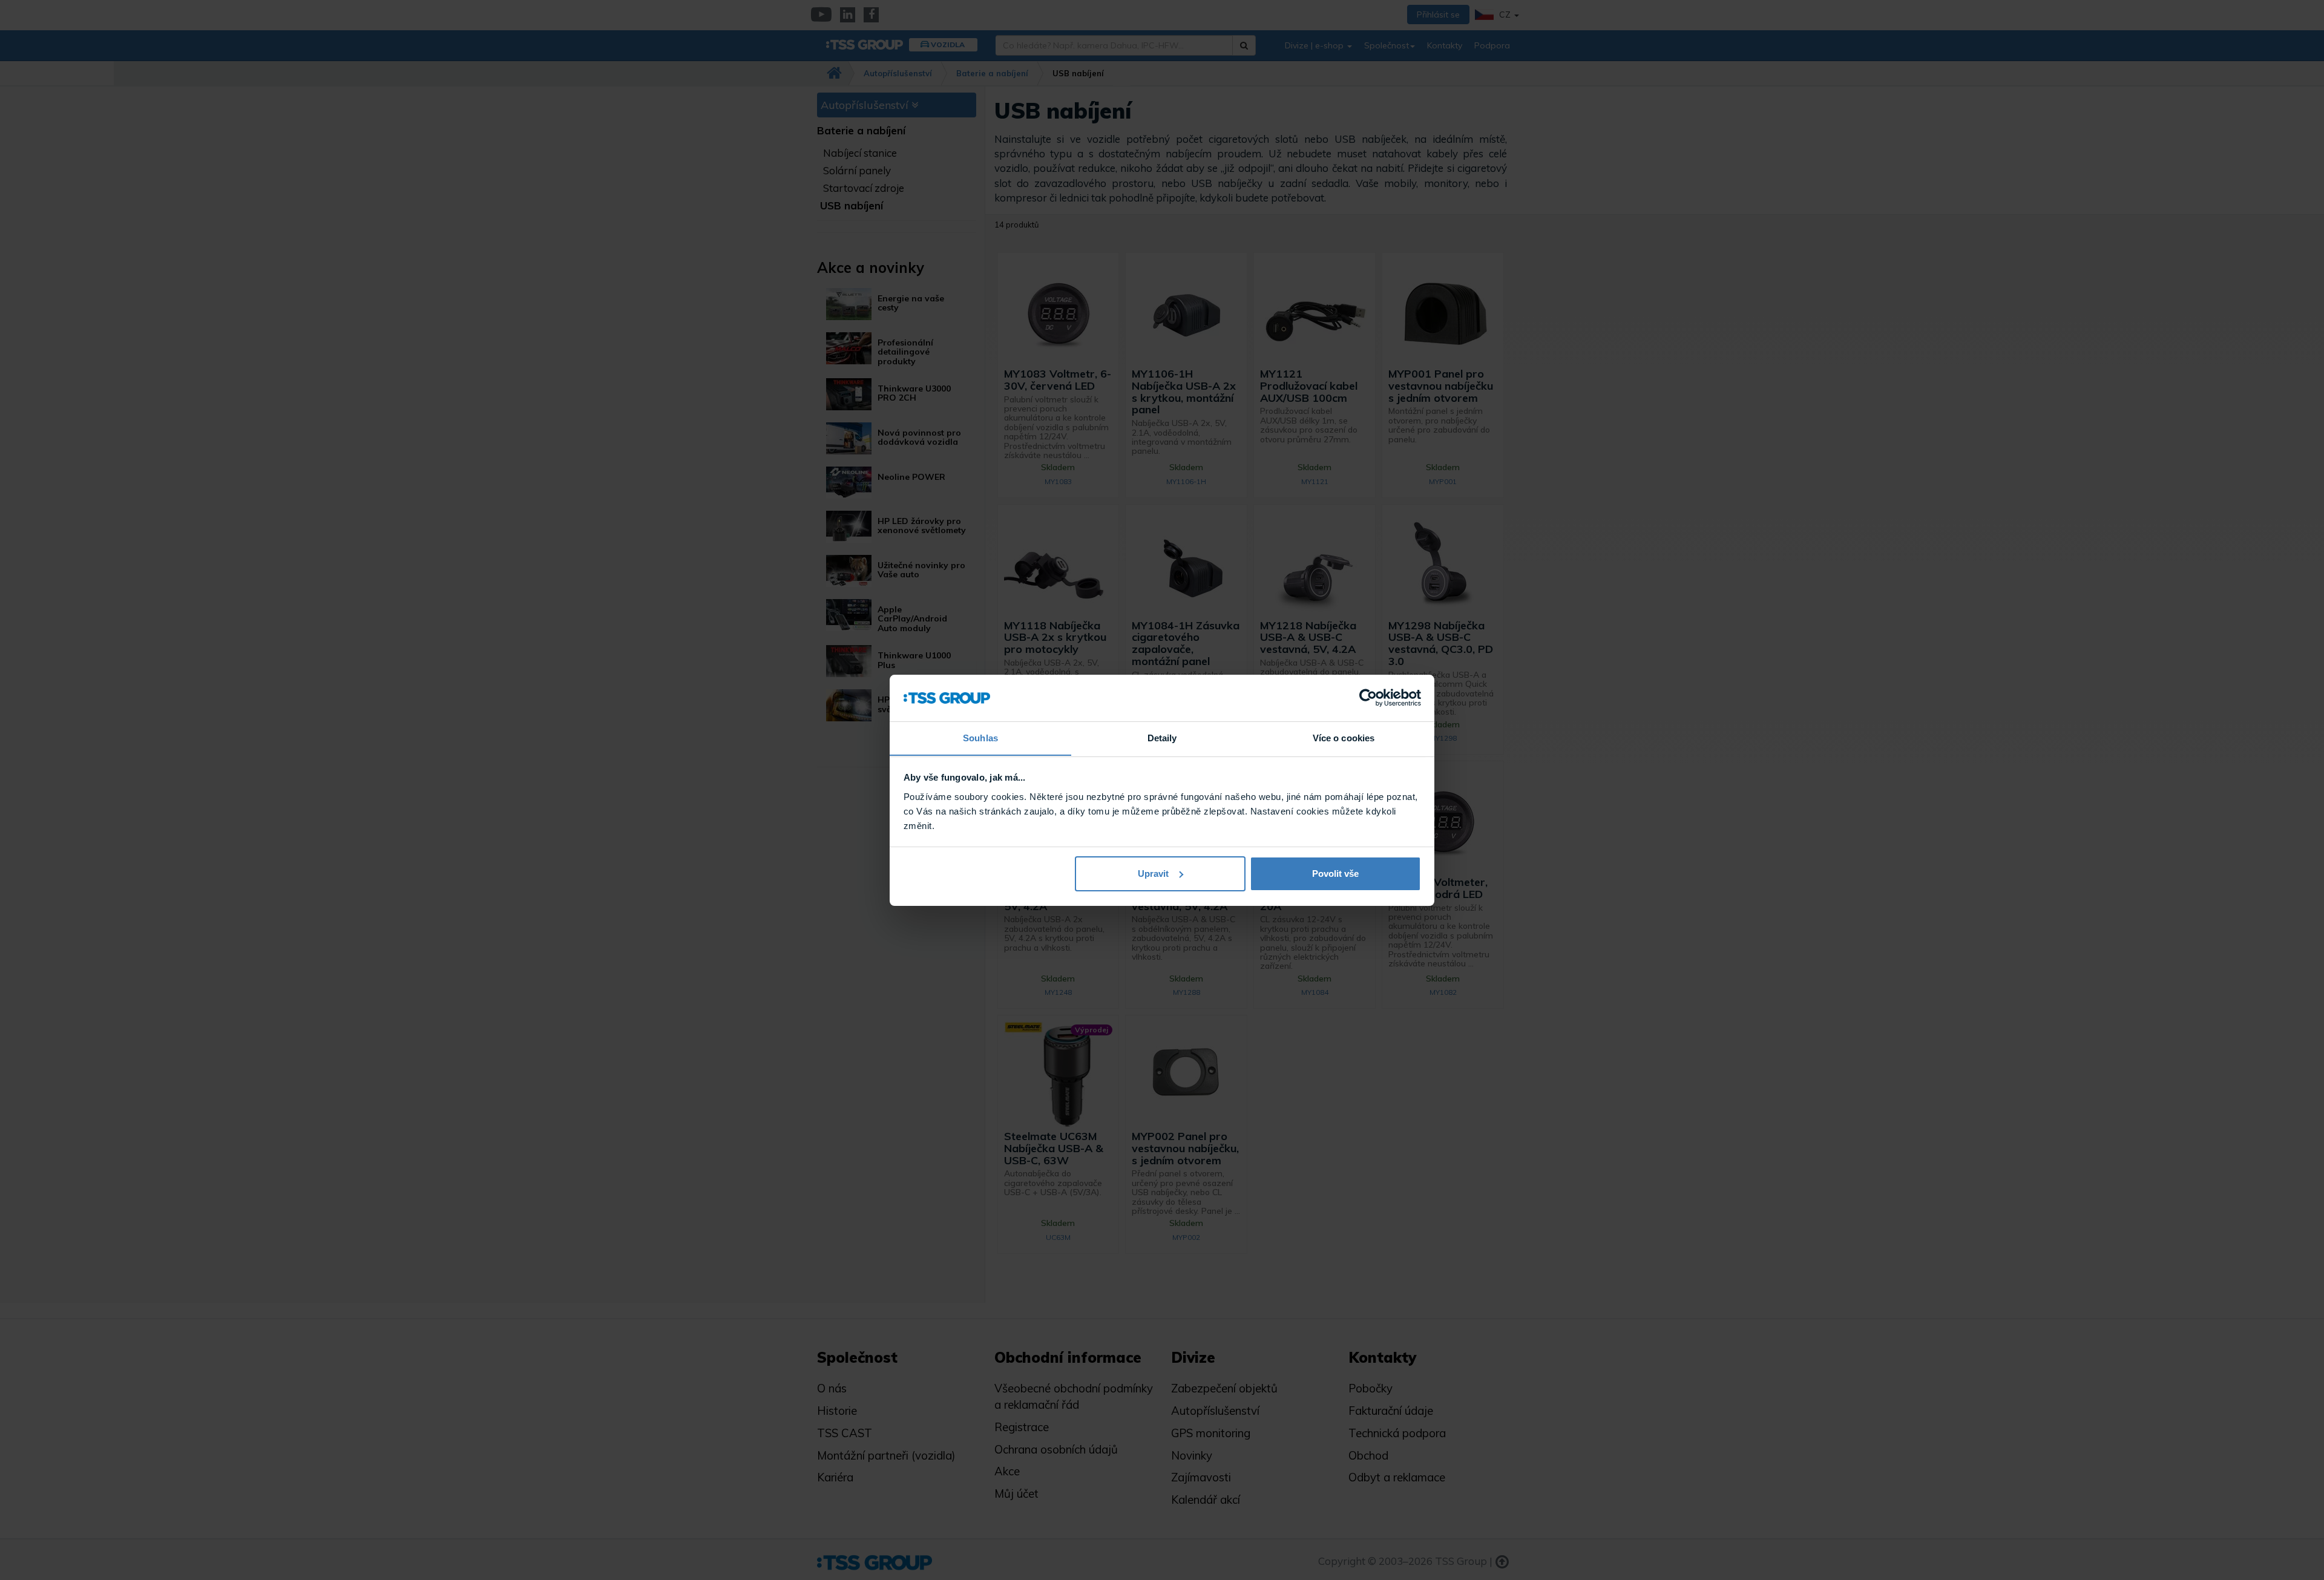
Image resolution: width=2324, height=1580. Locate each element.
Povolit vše (1335, 874)
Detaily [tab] (1162, 737)
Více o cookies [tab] (1344, 737)
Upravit (1153, 874)
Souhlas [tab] (980, 737)
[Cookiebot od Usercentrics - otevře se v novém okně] (1368, 698)
